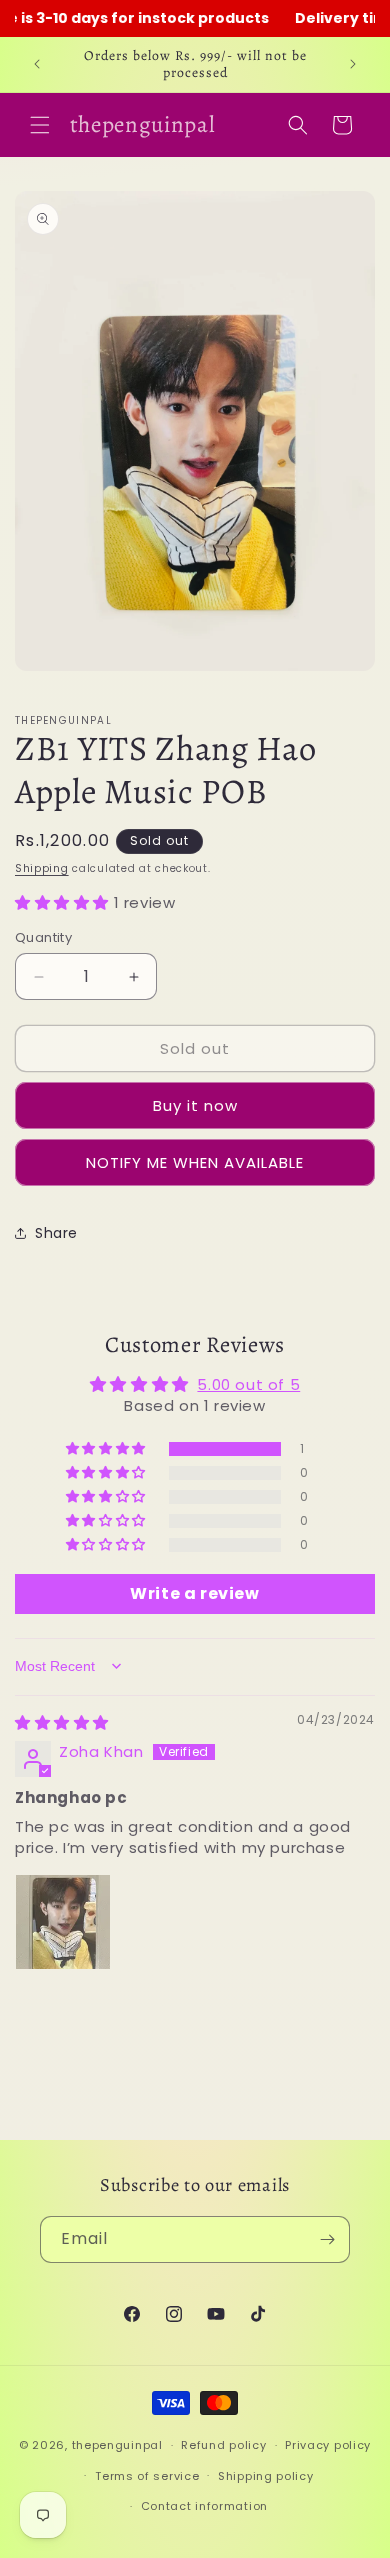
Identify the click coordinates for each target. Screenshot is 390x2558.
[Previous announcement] (37, 64)
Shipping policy (266, 2476)
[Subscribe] (327, 2239)
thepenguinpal (117, 2445)
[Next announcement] (353, 64)
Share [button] (56, 1233)
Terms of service (147, 2476)
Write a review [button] (194, 1593)
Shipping (42, 868)
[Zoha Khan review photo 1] (63, 1922)
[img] (62, 1722)
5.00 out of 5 (248, 1384)
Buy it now (195, 1105)
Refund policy (223, 2445)
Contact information (204, 2506)
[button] (40, 125)
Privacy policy (328, 2445)
